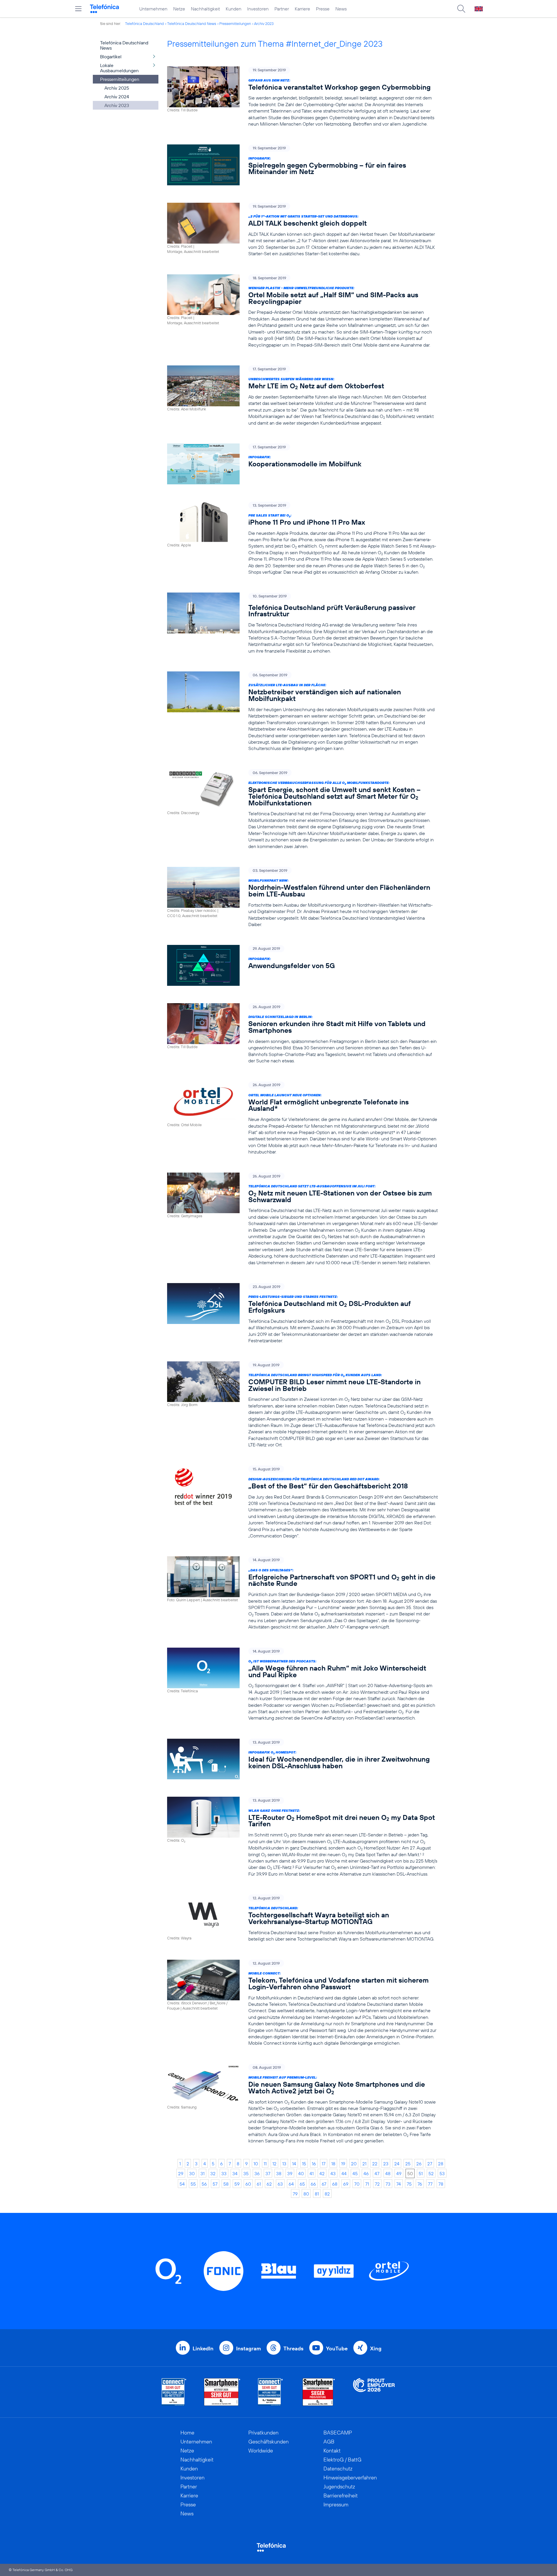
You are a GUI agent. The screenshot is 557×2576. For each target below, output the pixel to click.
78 (441, 2184)
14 (294, 2164)
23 (386, 2164)
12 (274, 2164)
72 (377, 2184)
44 (344, 2173)
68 (335, 2184)
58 (226, 2184)
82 (327, 2194)
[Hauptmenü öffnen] (78, 9)
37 (268, 2173)
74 (399, 2184)
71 (367, 2184)
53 (442, 2173)
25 (408, 2164)
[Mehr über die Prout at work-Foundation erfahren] (374, 2392)
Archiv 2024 (117, 97)
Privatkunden (263, 2433)
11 (265, 2164)
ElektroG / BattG (342, 2460)
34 (235, 2173)
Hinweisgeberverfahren (350, 2478)
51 (421, 2173)
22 (375, 2164)
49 (399, 2173)
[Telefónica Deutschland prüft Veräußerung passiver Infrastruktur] (303, 623)
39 (290, 2173)
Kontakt (332, 2451)
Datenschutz (338, 2469)
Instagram (248, 2348)
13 (284, 2164)
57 (215, 2184)
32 (213, 2173)
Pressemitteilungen (235, 23)
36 (257, 2173)
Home (187, 2433)
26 (419, 2164)
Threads (293, 2348)
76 (420, 2184)
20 (354, 2164)
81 (317, 2194)
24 (397, 2164)
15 (304, 2164)
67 (324, 2184)
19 (343, 2164)
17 (324, 2164)
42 (322, 2173)
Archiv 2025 (117, 88)
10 (256, 2164)
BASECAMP (338, 2433)
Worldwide (261, 2451)
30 (192, 2173)
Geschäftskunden (268, 2442)
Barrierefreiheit (341, 2496)
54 (182, 2184)
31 (202, 2173)
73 (388, 2184)
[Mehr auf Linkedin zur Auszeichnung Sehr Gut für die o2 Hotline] (271, 2392)
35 (246, 2173)
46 (366, 2173)
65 (302, 2184)
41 (312, 2173)
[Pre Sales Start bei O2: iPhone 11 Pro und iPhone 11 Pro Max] (303, 539)
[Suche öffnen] (461, 9)
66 (313, 2184)
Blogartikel (111, 57)
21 (364, 2164)
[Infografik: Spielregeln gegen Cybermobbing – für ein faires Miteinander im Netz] (303, 165)
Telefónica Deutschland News (192, 23)
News (341, 9)
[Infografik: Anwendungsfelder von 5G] (303, 965)
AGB (329, 2442)
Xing (376, 2348)
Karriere (302, 9)
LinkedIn (203, 2348)
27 (430, 2164)
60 (248, 2184)
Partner (282, 9)
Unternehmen (153, 9)
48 (388, 2173)
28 (441, 2164)
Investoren (258, 9)
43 (333, 2173)
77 (430, 2184)
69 (346, 2184)
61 (259, 2184)
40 (301, 2173)
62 (269, 2184)
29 (181, 2173)
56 (204, 2184)
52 (431, 2173)
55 (193, 2184)
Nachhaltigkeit (205, 9)
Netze (179, 9)
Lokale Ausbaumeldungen (119, 68)
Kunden (234, 9)
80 (306, 2194)
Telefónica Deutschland (144, 23)
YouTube (337, 2348)
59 (237, 2184)
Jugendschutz (339, 2487)
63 (280, 2184)
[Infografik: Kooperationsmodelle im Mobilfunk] (303, 464)
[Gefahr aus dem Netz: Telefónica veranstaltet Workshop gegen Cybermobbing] (303, 97)
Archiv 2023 (264, 23)
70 (357, 2184)
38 (279, 2173)
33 (224, 2173)
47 (377, 2173)
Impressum (336, 2505)
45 (355, 2173)
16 (314, 2164)
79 (295, 2194)
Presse (323, 9)
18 (333, 2164)
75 (409, 2184)
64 (291, 2184)
